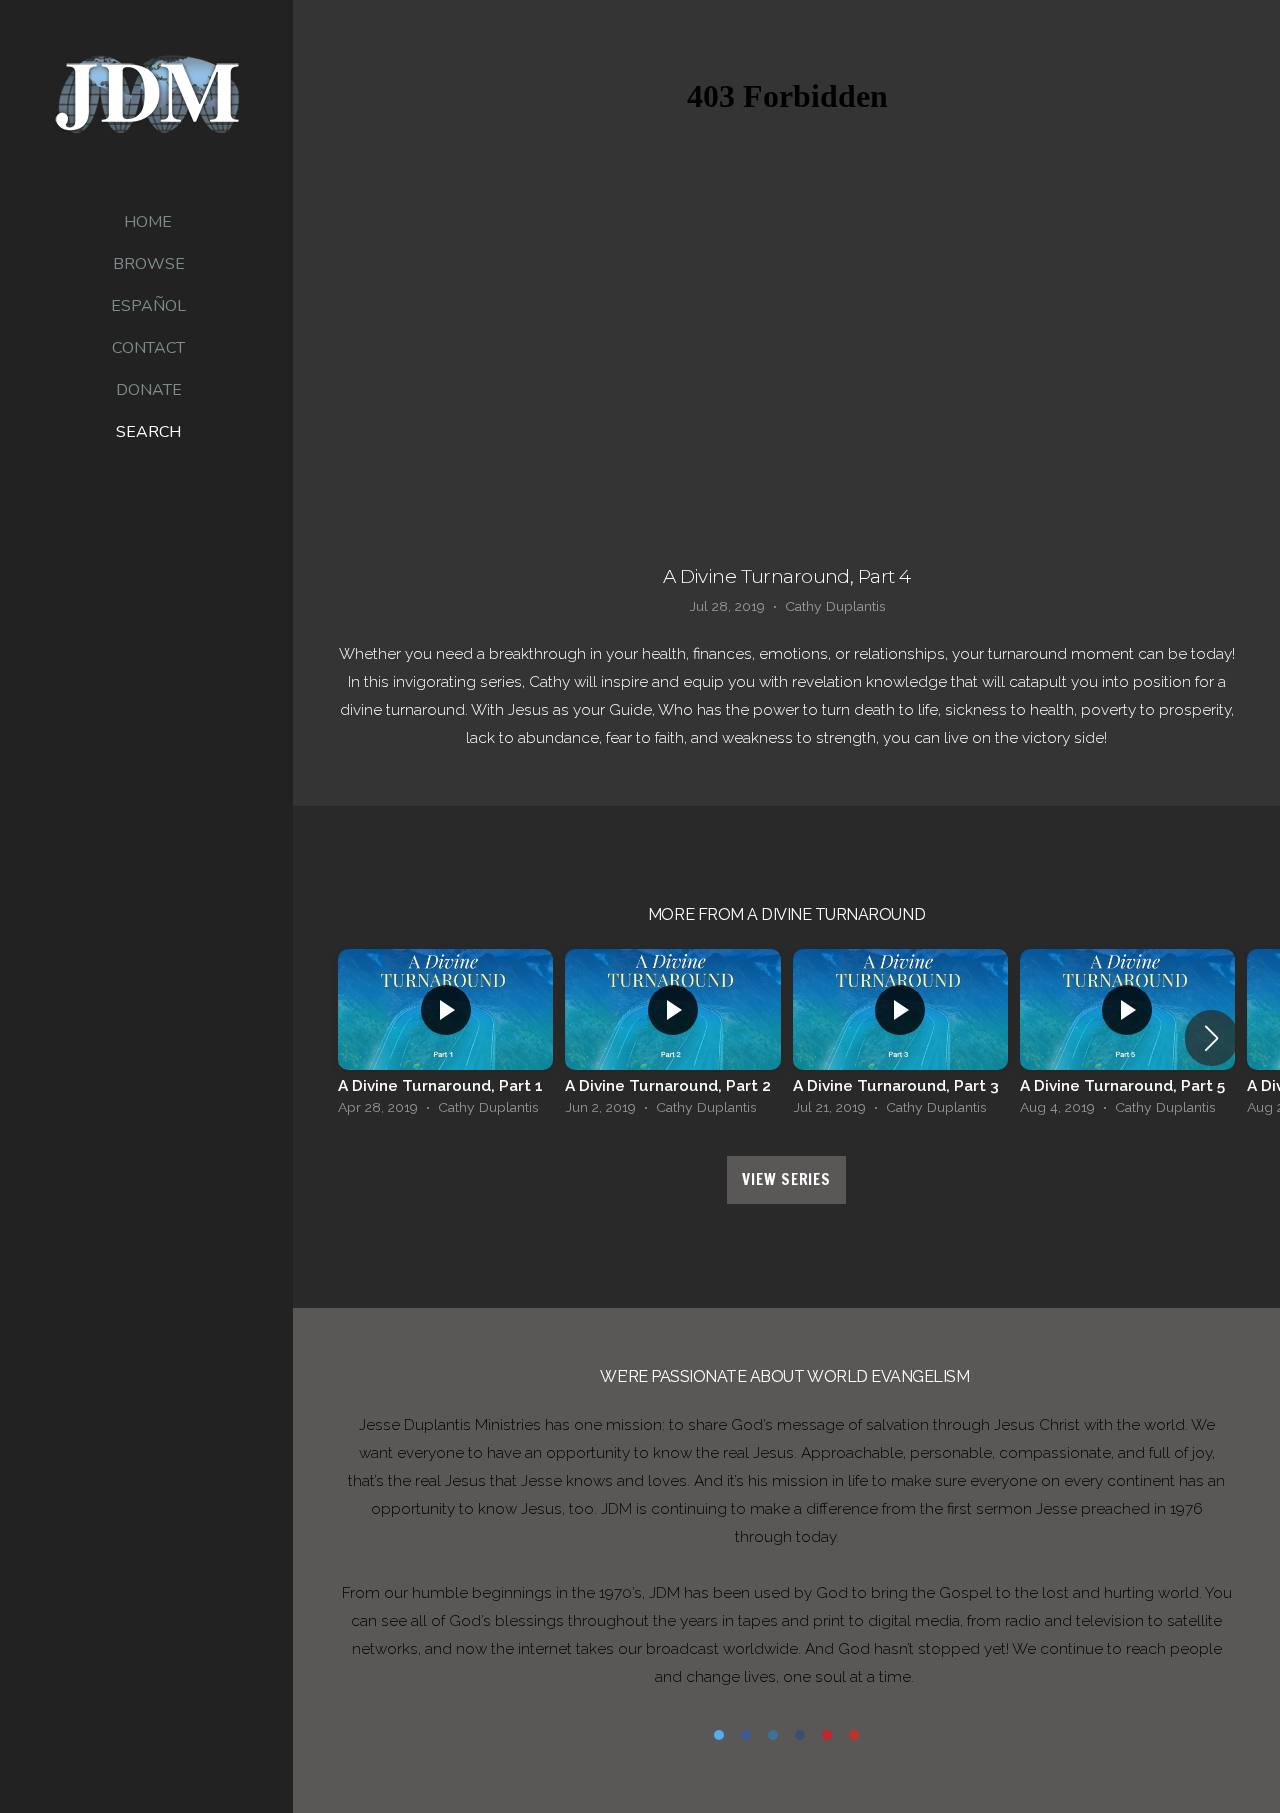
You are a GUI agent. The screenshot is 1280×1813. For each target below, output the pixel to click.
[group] (445, 1037)
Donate (149, 390)
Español (148, 306)
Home (148, 222)
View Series (786, 1179)
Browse (149, 264)
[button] (1211, 1038)
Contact (148, 348)
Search (148, 432)
